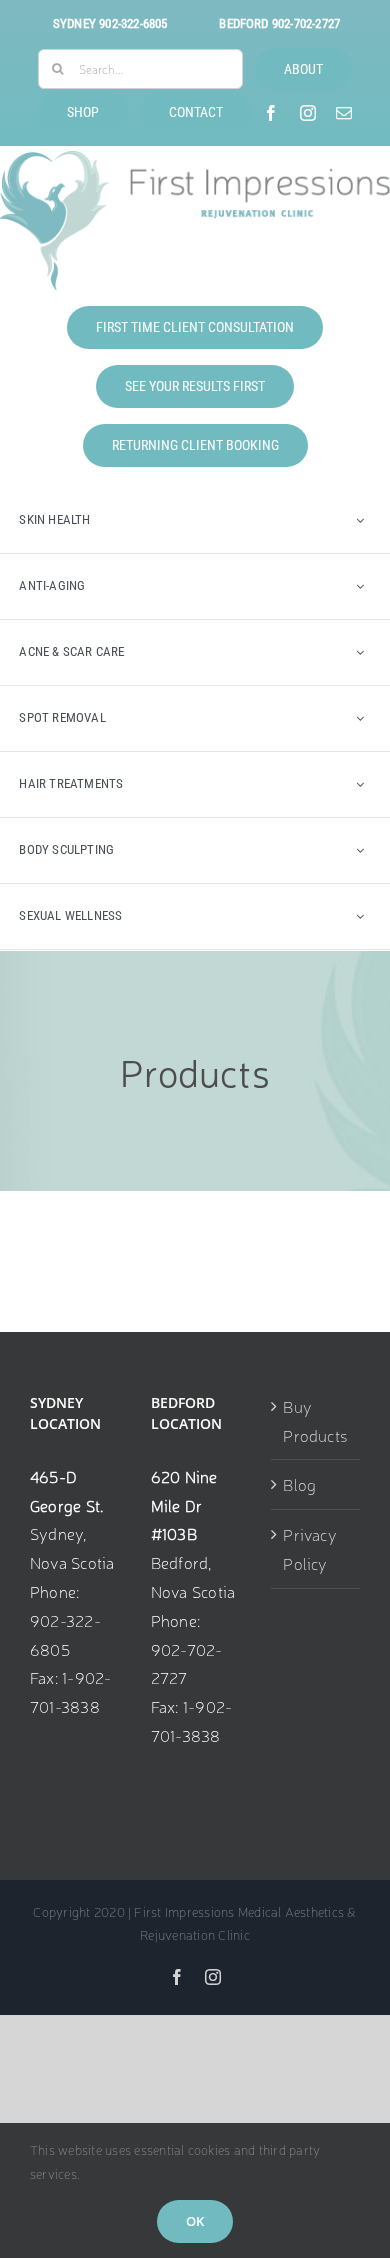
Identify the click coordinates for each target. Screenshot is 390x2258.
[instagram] (308, 113)
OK (195, 2221)
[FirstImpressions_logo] (195, 159)
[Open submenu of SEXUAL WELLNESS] (360, 916)
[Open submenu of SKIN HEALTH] (360, 520)
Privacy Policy (310, 1548)
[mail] (344, 113)
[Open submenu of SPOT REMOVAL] (360, 718)
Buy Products (315, 1420)
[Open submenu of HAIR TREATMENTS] (360, 784)
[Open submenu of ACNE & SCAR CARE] (360, 652)
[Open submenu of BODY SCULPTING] (360, 850)
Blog (299, 1484)
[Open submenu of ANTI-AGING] (360, 586)
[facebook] (271, 113)
